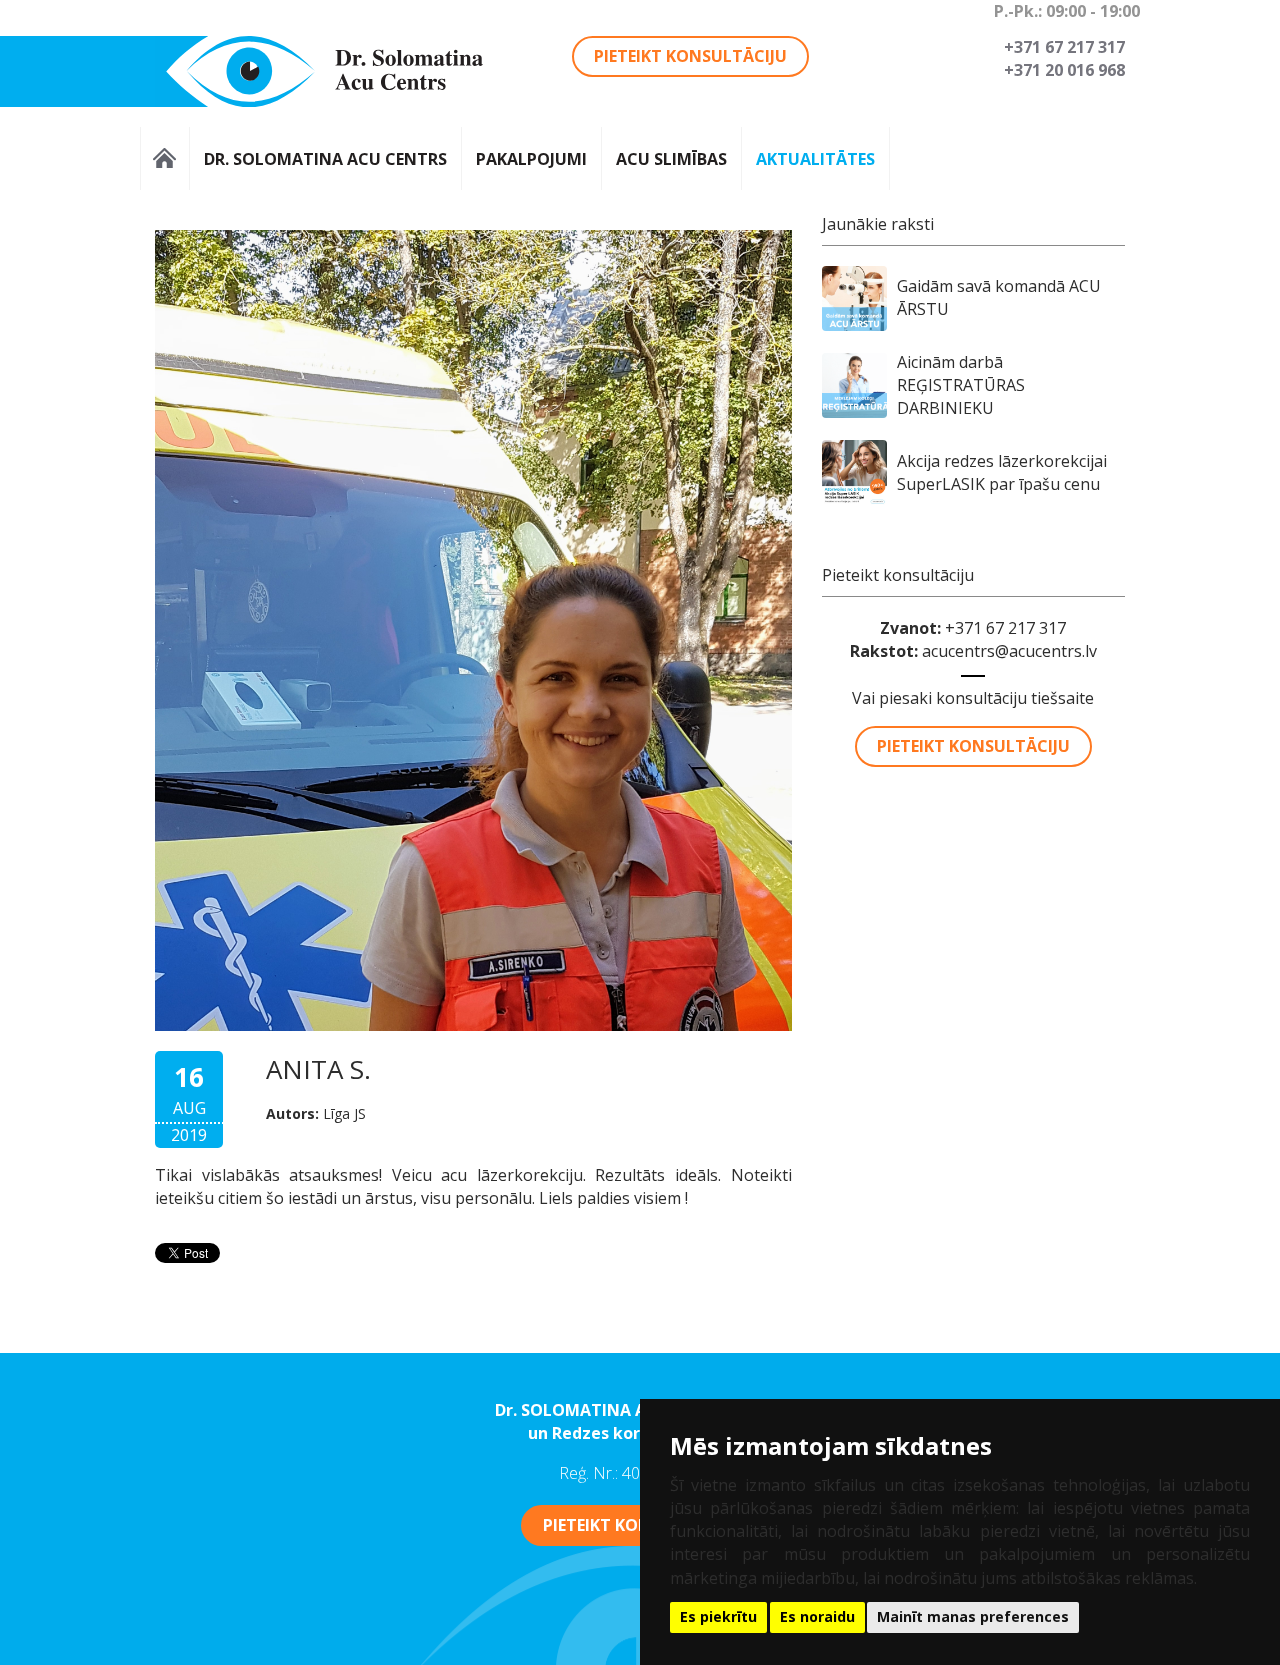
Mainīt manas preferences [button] (973, 1616)
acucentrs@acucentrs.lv (1009, 651)
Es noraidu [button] (817, 1616)
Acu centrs (165, 158)
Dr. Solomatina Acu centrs (325, 158)
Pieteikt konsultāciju (690, 56)
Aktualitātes (815, 158)
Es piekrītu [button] (718, 1616)
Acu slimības (671, 158)
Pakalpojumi (531, 158)
